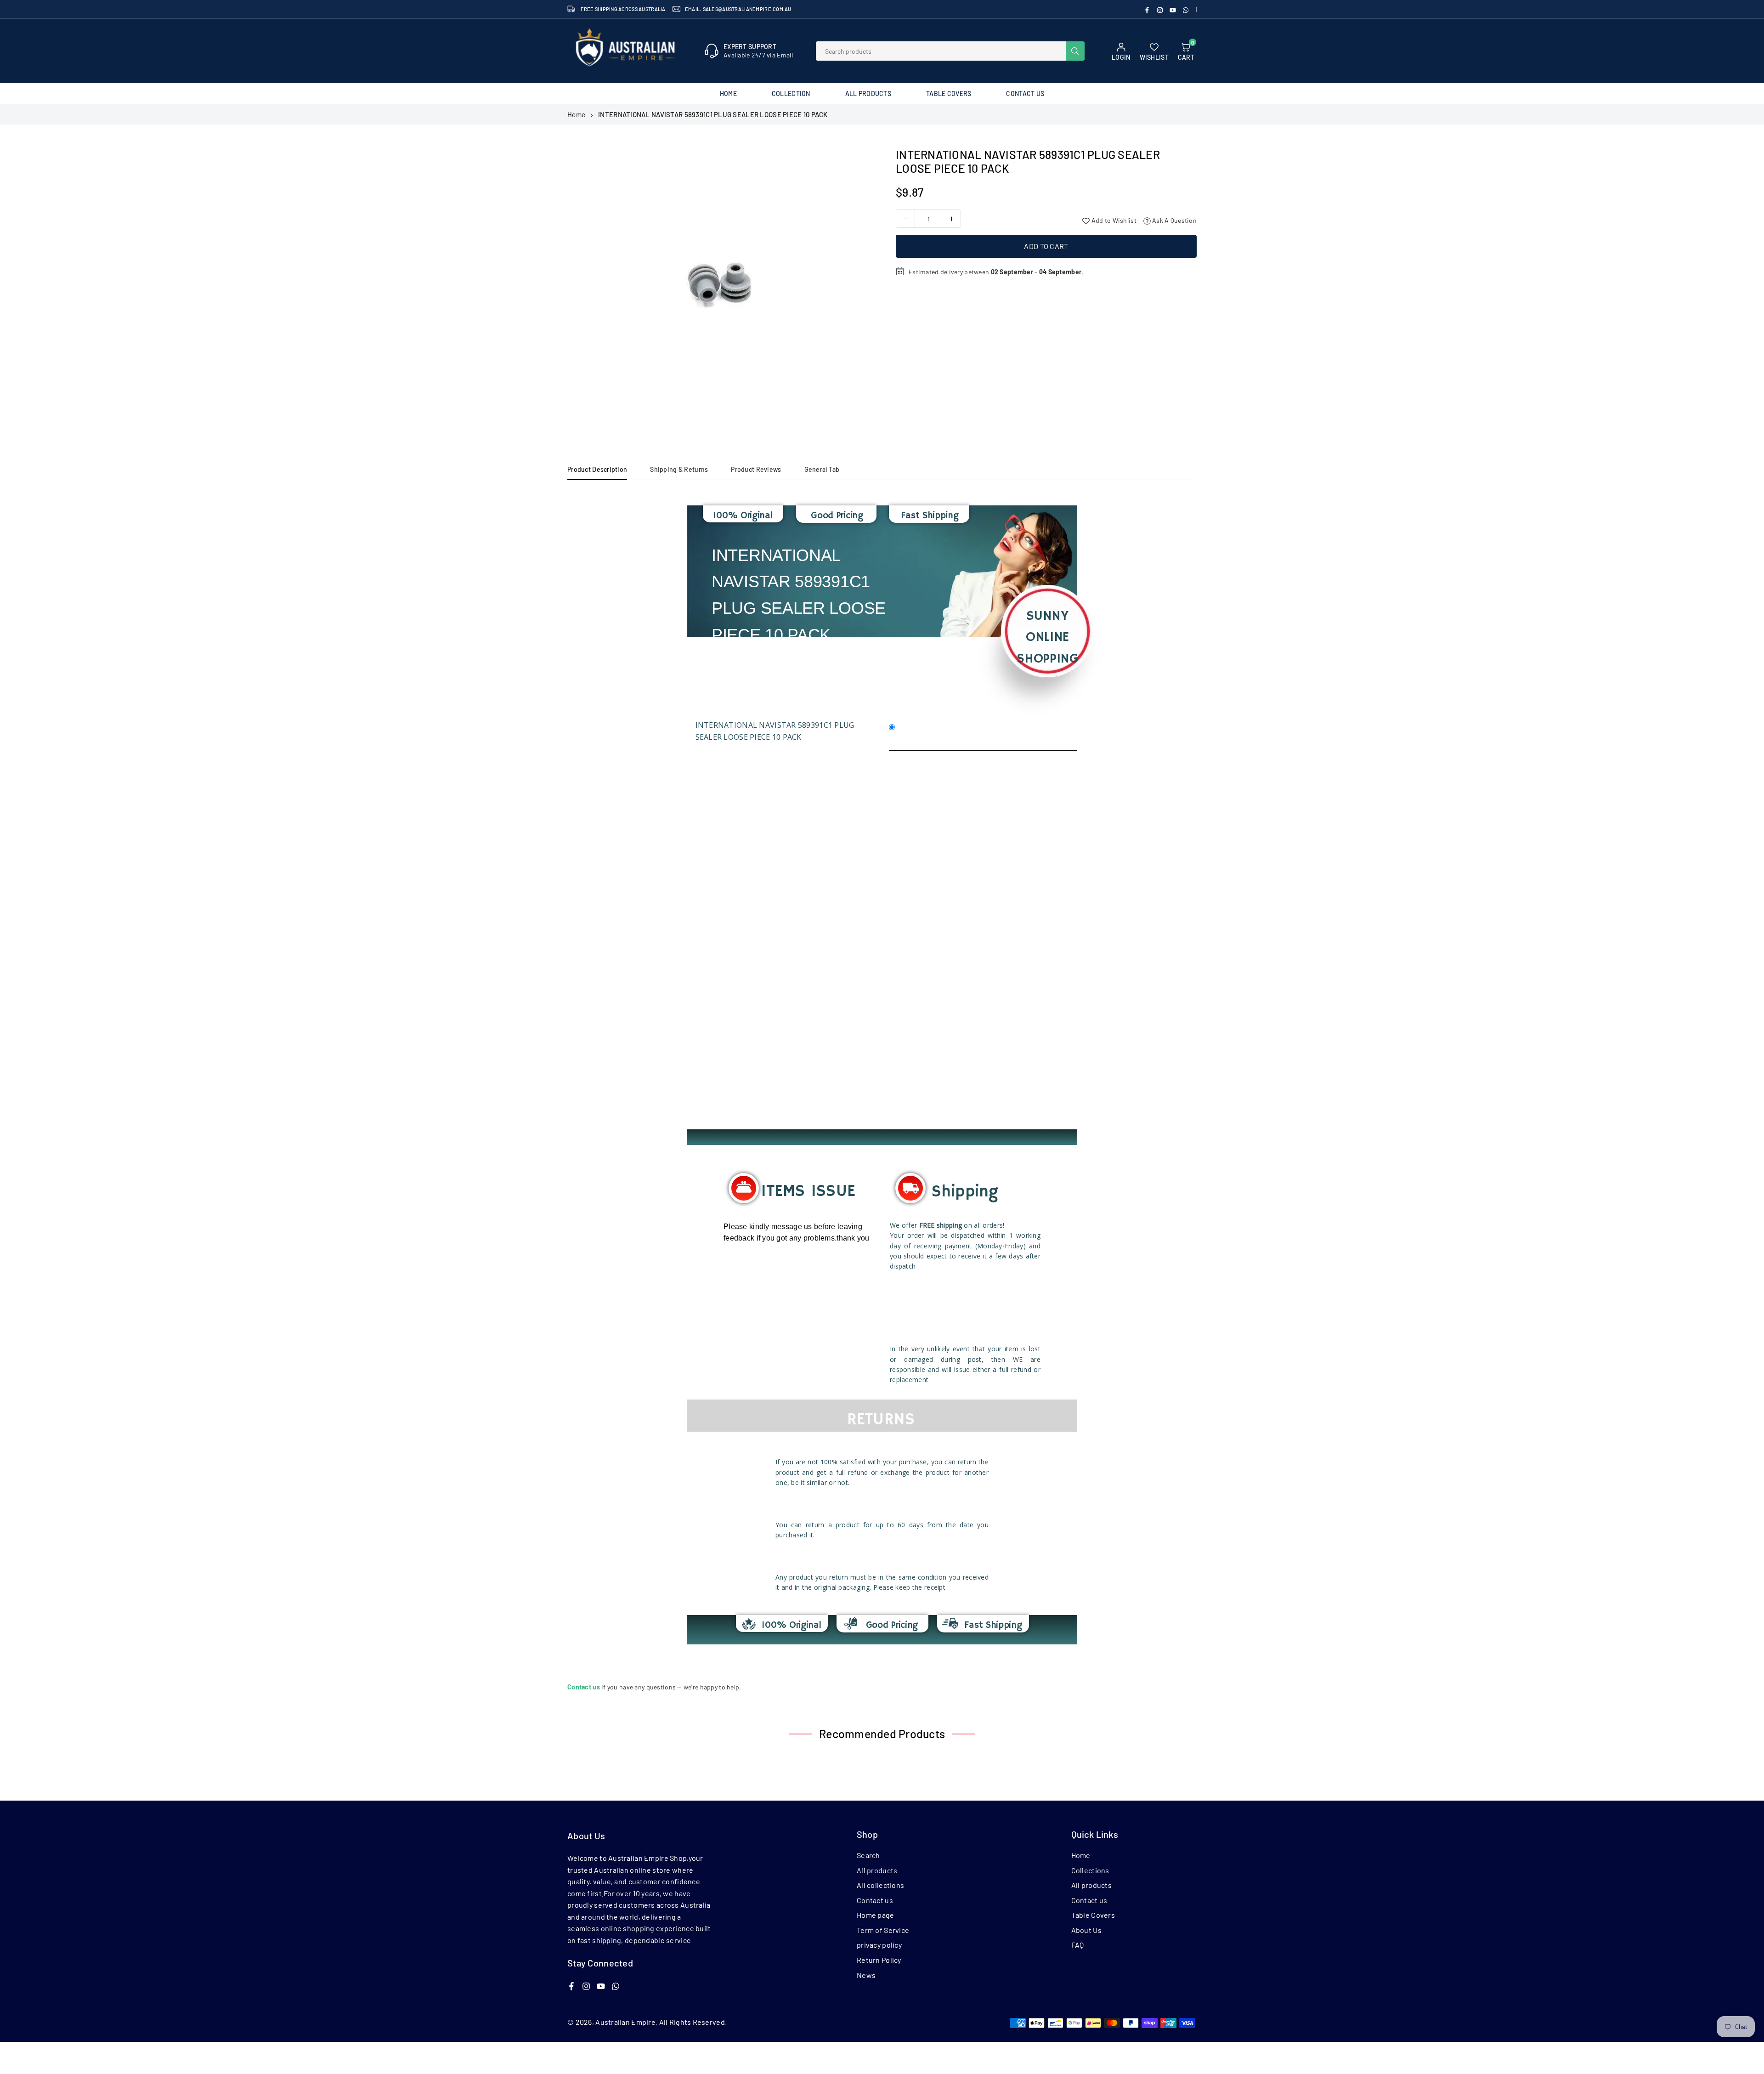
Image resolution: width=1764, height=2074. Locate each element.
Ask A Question (1174, 220)
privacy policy (879, 1945)
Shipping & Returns (679, 469)
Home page (876, 1915)
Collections (1090, 1870)
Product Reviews (756, 469)
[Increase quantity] (951, 219)
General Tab (822, 469)
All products (877, 1870)
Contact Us (1025, 93)
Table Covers (949, 93)
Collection (791, 93)
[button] (859, 289)
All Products (868, 93)
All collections (880, 1885)
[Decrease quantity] (905, 219)
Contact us (875, 1900)
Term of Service (883, 1930)
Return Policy (879, 1960)
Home (728, 93)
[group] (721, 285)
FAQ (1078, 1945)
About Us (1086, 1930)
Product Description (597, 469)
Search (868, 1855)
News (866, 1975)
